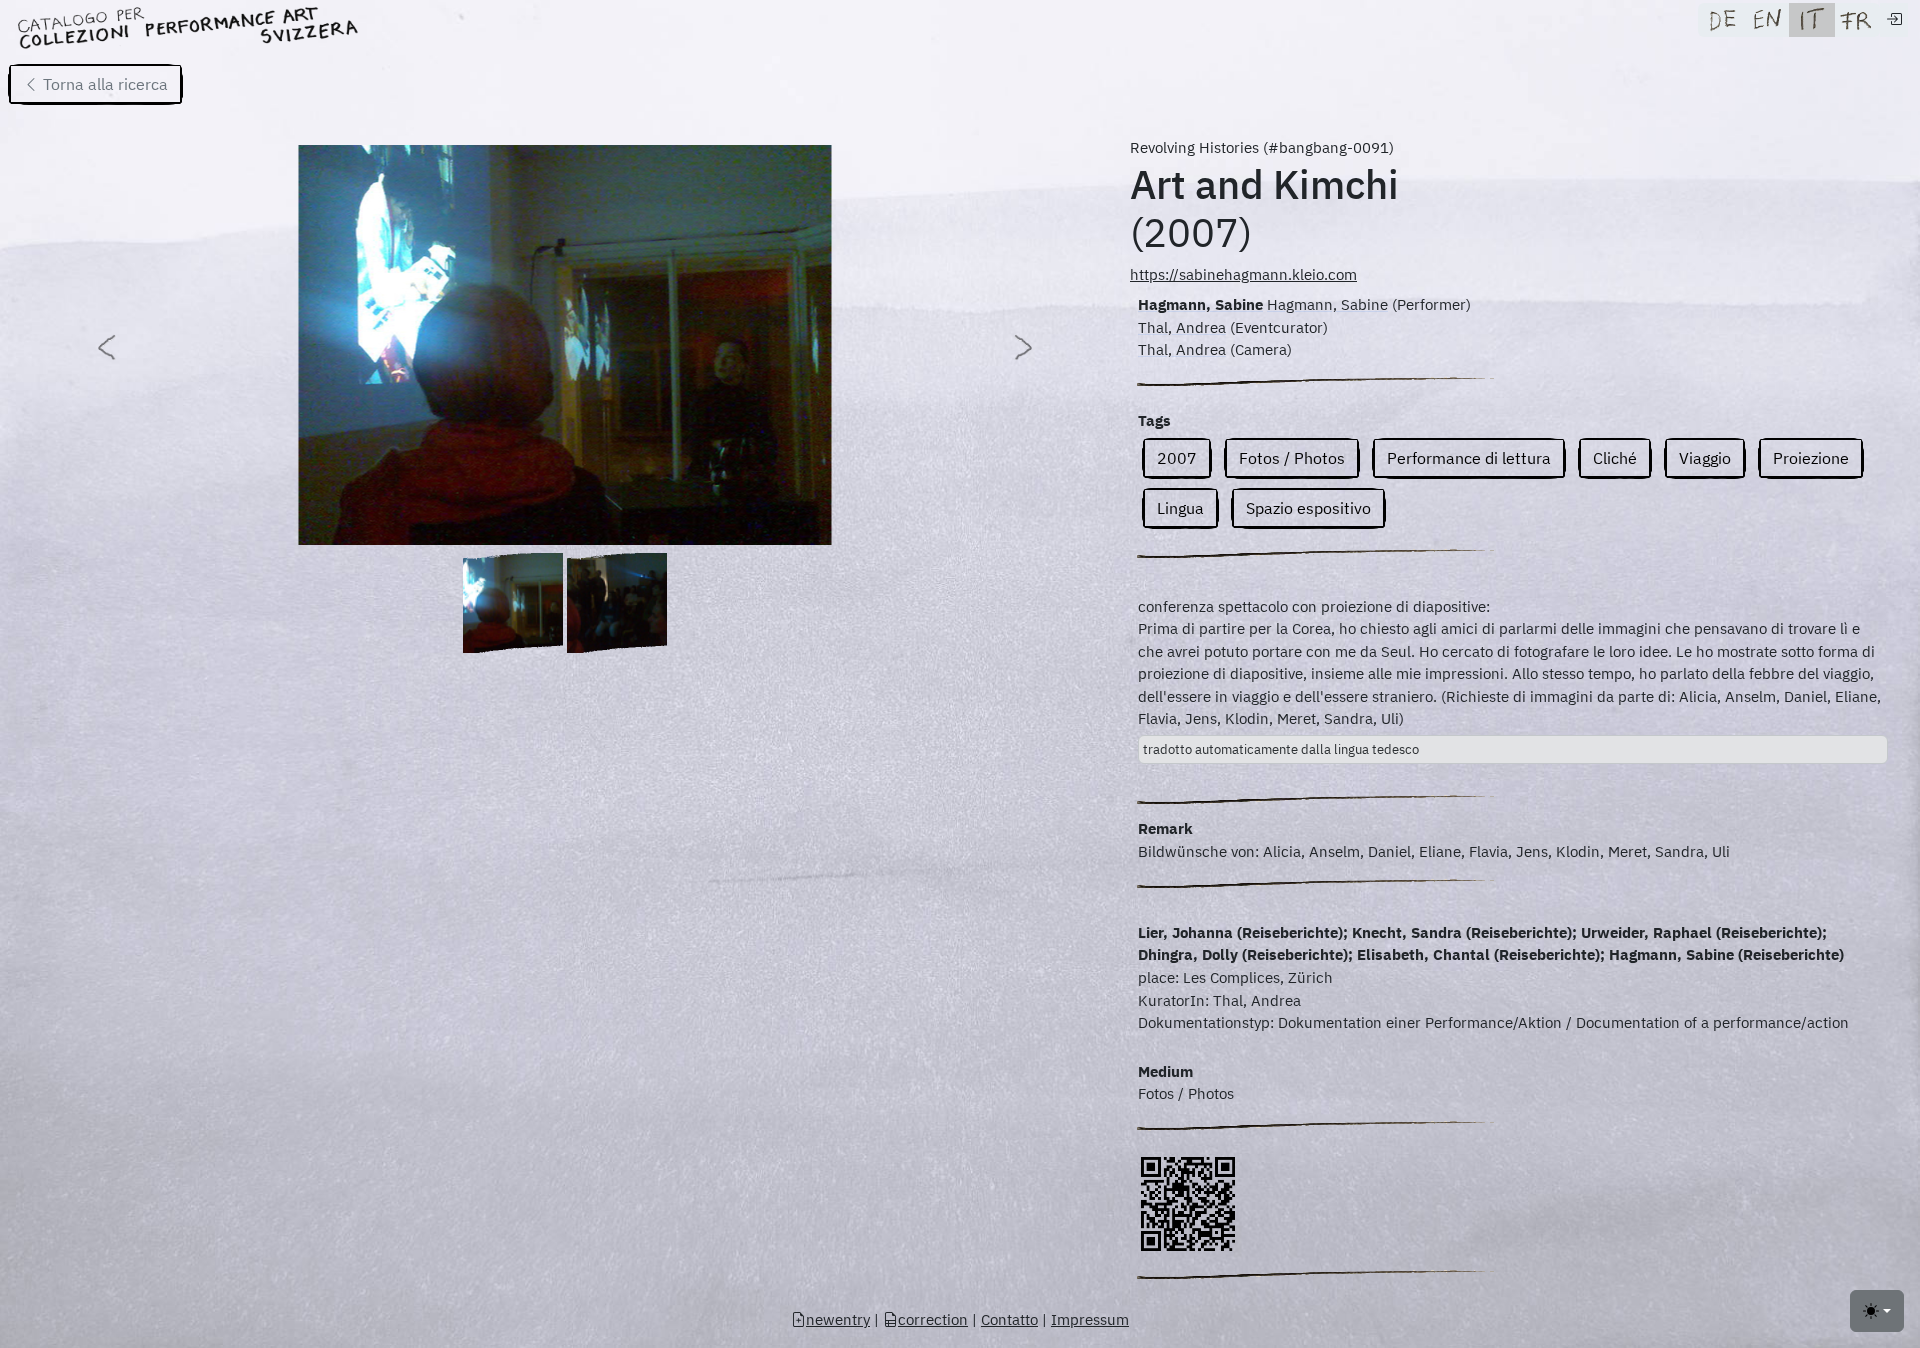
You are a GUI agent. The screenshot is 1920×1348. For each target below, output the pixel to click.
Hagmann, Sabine (1200, 304)
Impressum (1090, 1319)
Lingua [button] (1180, 508)
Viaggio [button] (1705, 458)
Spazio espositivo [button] (1308, 508)
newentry (838, 1319)
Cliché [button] (1615, 458)
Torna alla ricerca (103, 84)
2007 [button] (1177, 458)
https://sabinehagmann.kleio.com (1243, 274)
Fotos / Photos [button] (1292, 458)
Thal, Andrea (1182, 327)
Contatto (1009, 1319)
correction (933, 1319)
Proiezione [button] (1811, 458)
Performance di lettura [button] (1469, 458)
